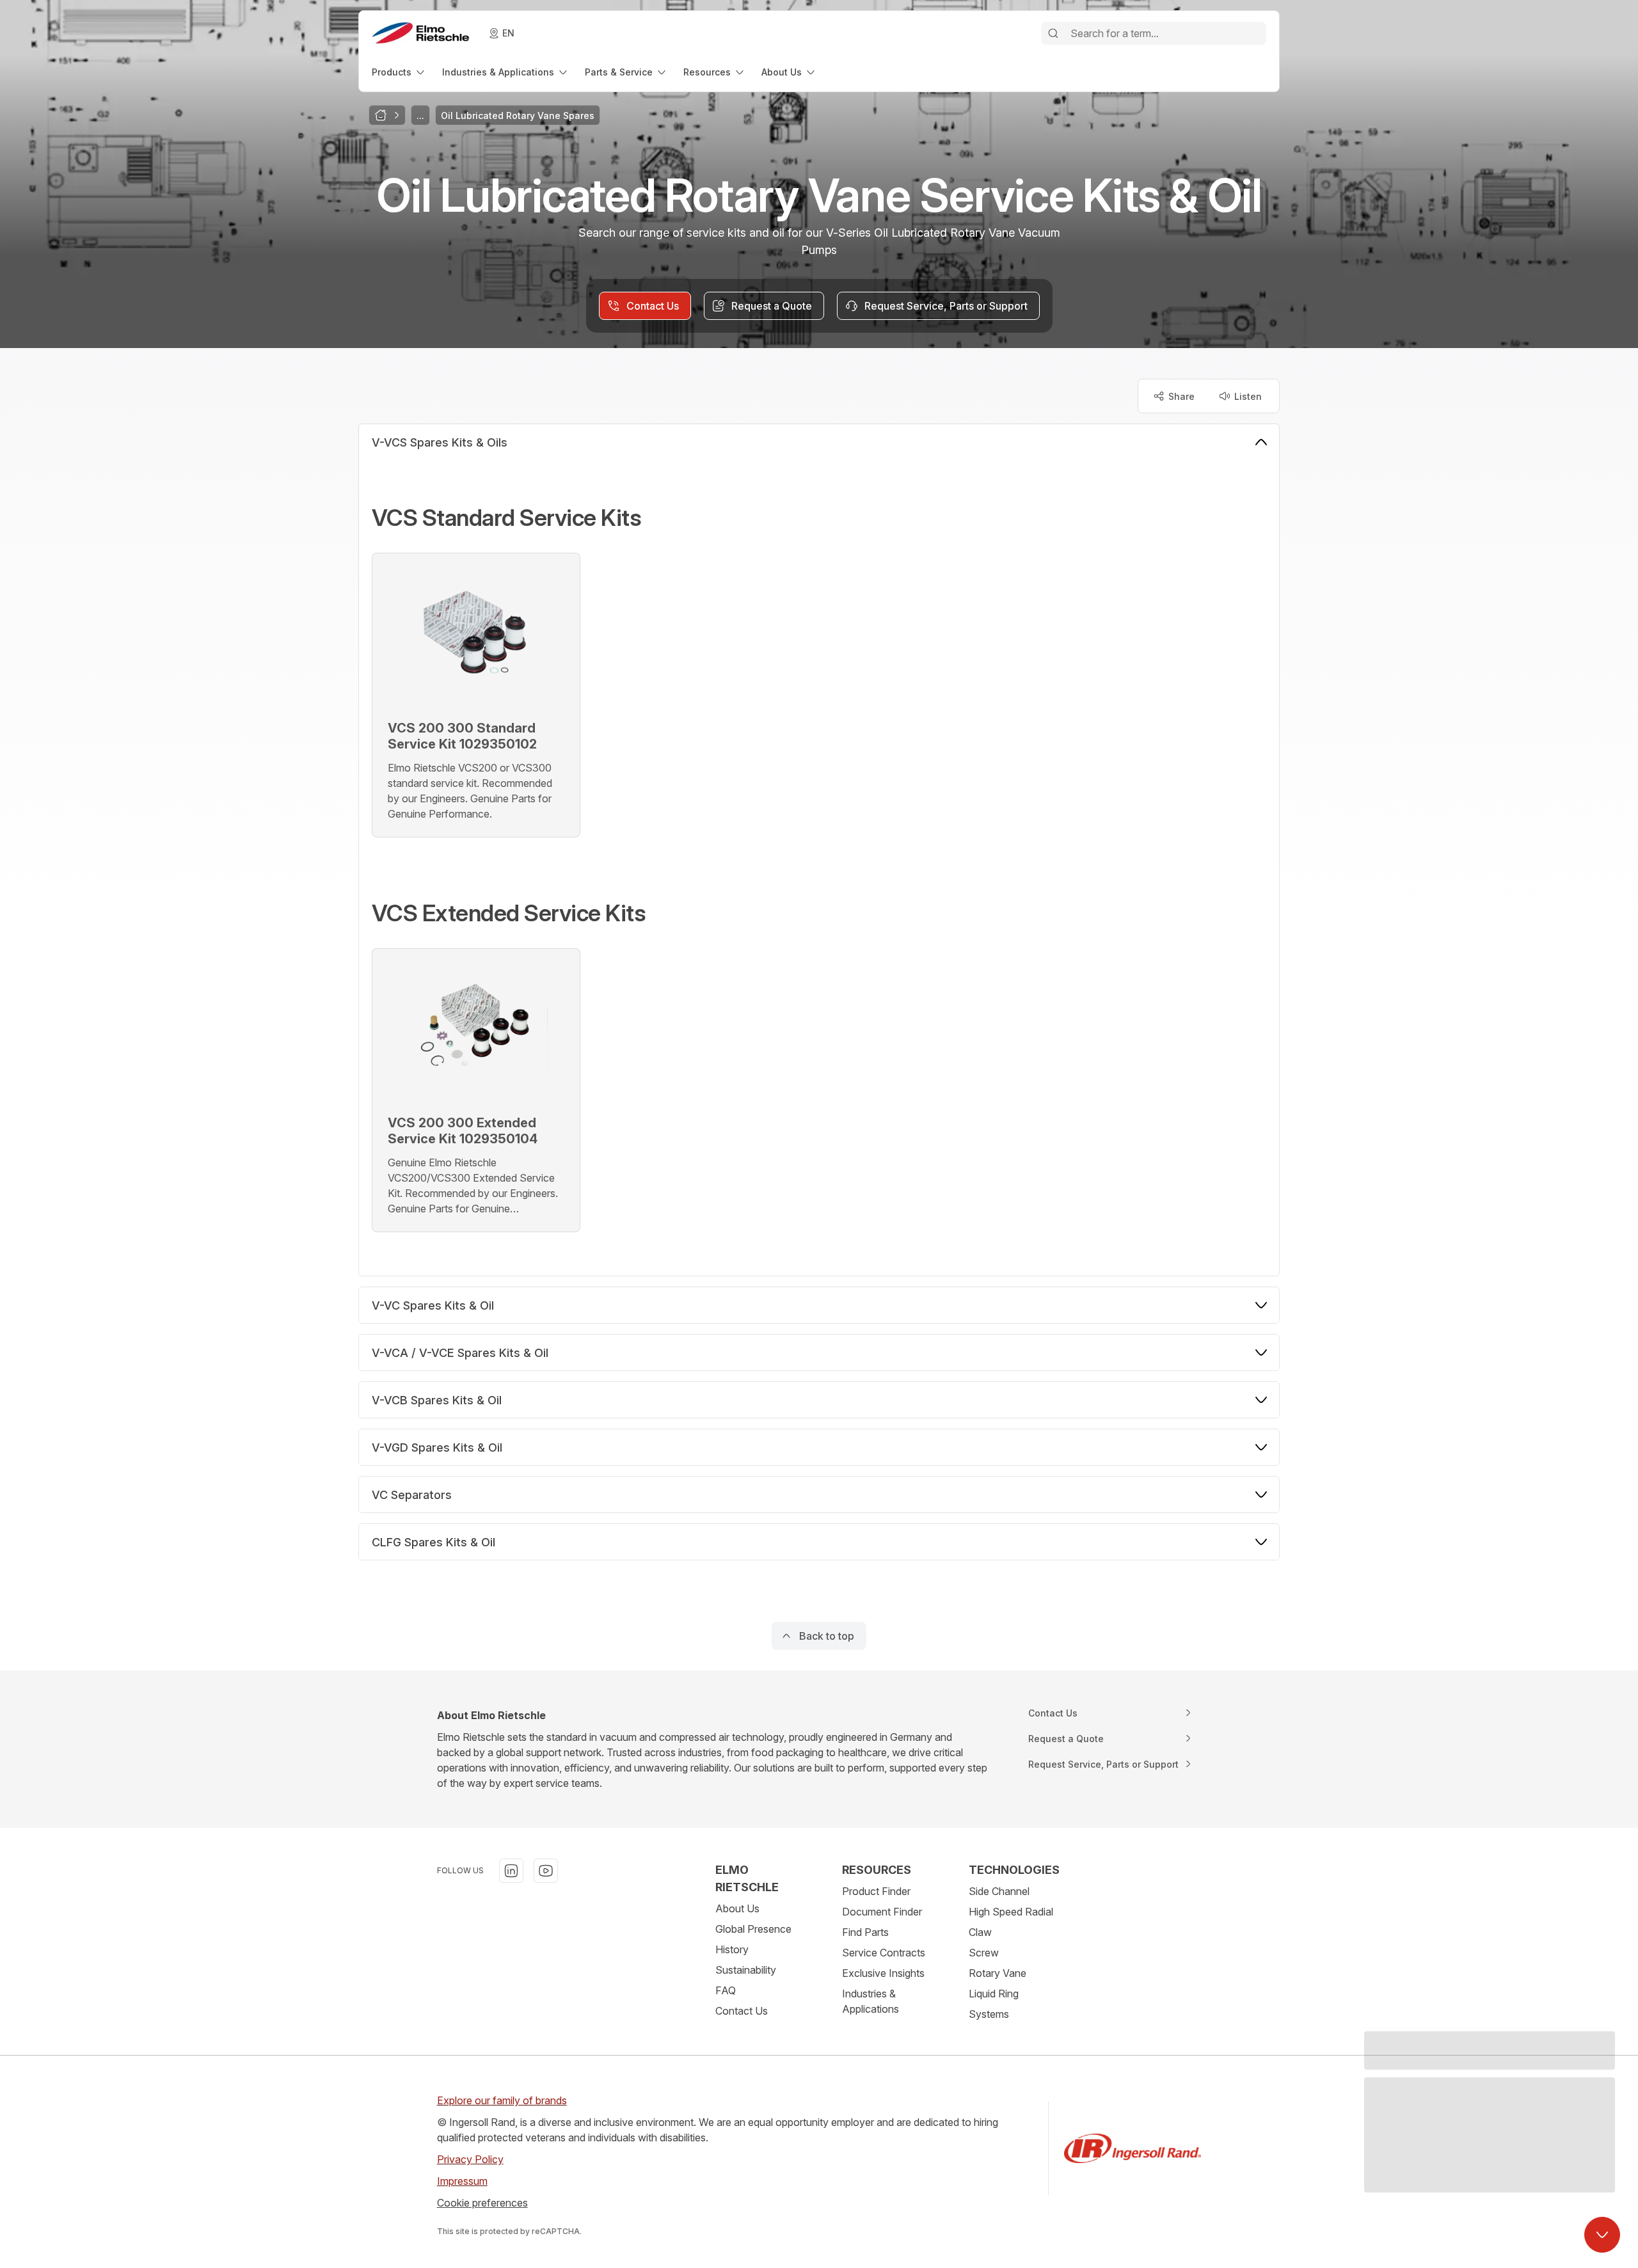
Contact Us (742, 2011)
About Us (737, 1908)
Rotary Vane (998, 1973)
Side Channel (999, 1891)
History (732, 1949)
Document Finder (882, 1912)
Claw (980, 1932)
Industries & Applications (871, 2001)
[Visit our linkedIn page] (511, 1871)
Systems (989, 2014)
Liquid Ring (994, 1994)
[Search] (1053, 33)
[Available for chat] (1602, 2235)
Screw (984, 1953)
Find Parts (865, 1932)
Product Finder (876, 1891)
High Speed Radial (1011, 1912)
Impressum (462, 2181)
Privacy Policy (470, 2159)
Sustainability (746, 1970)
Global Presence (753, 1929)
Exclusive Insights (883, 1973)
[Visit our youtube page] (546, 1871)
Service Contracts (884, 1953)
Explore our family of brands (502, 2100)
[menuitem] (399, 72)
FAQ (726, 1990)
